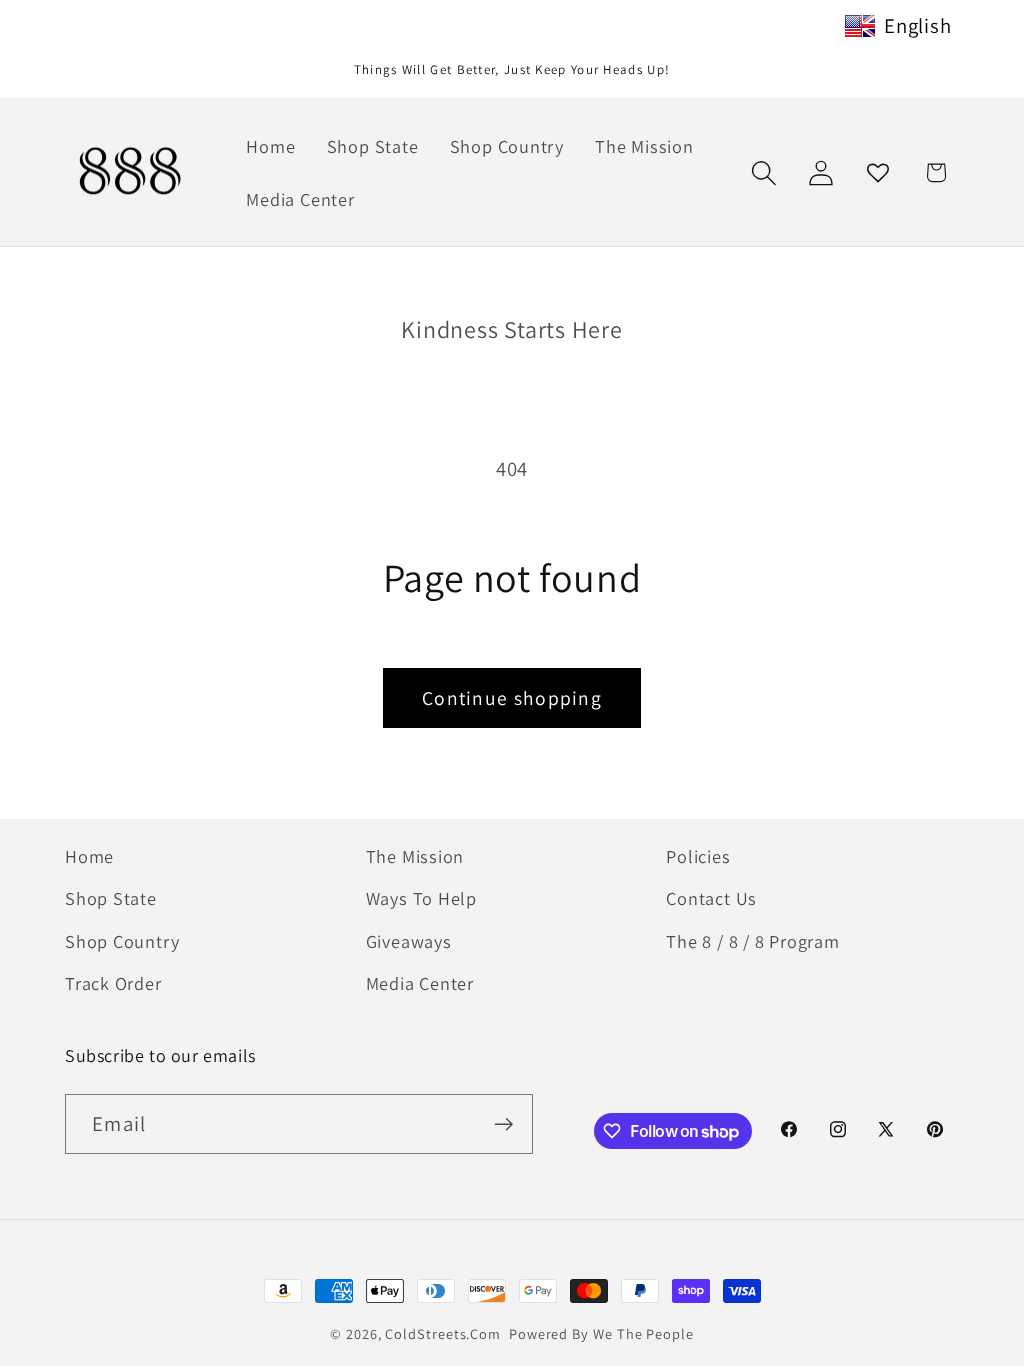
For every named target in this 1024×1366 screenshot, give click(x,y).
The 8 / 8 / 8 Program (752, 941)
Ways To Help (421, 898)
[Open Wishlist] (878, 172)
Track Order (113, 983)
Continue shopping (512, 698)
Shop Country (122, 941)
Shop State (111, 898)
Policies (698, 856)
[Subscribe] (503, 1124)
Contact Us (711, 898)
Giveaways (409, 941)
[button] (763, 172)
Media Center (420, 983)
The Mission (415, 856)
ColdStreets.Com (443, 1333)
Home (89, 856)
